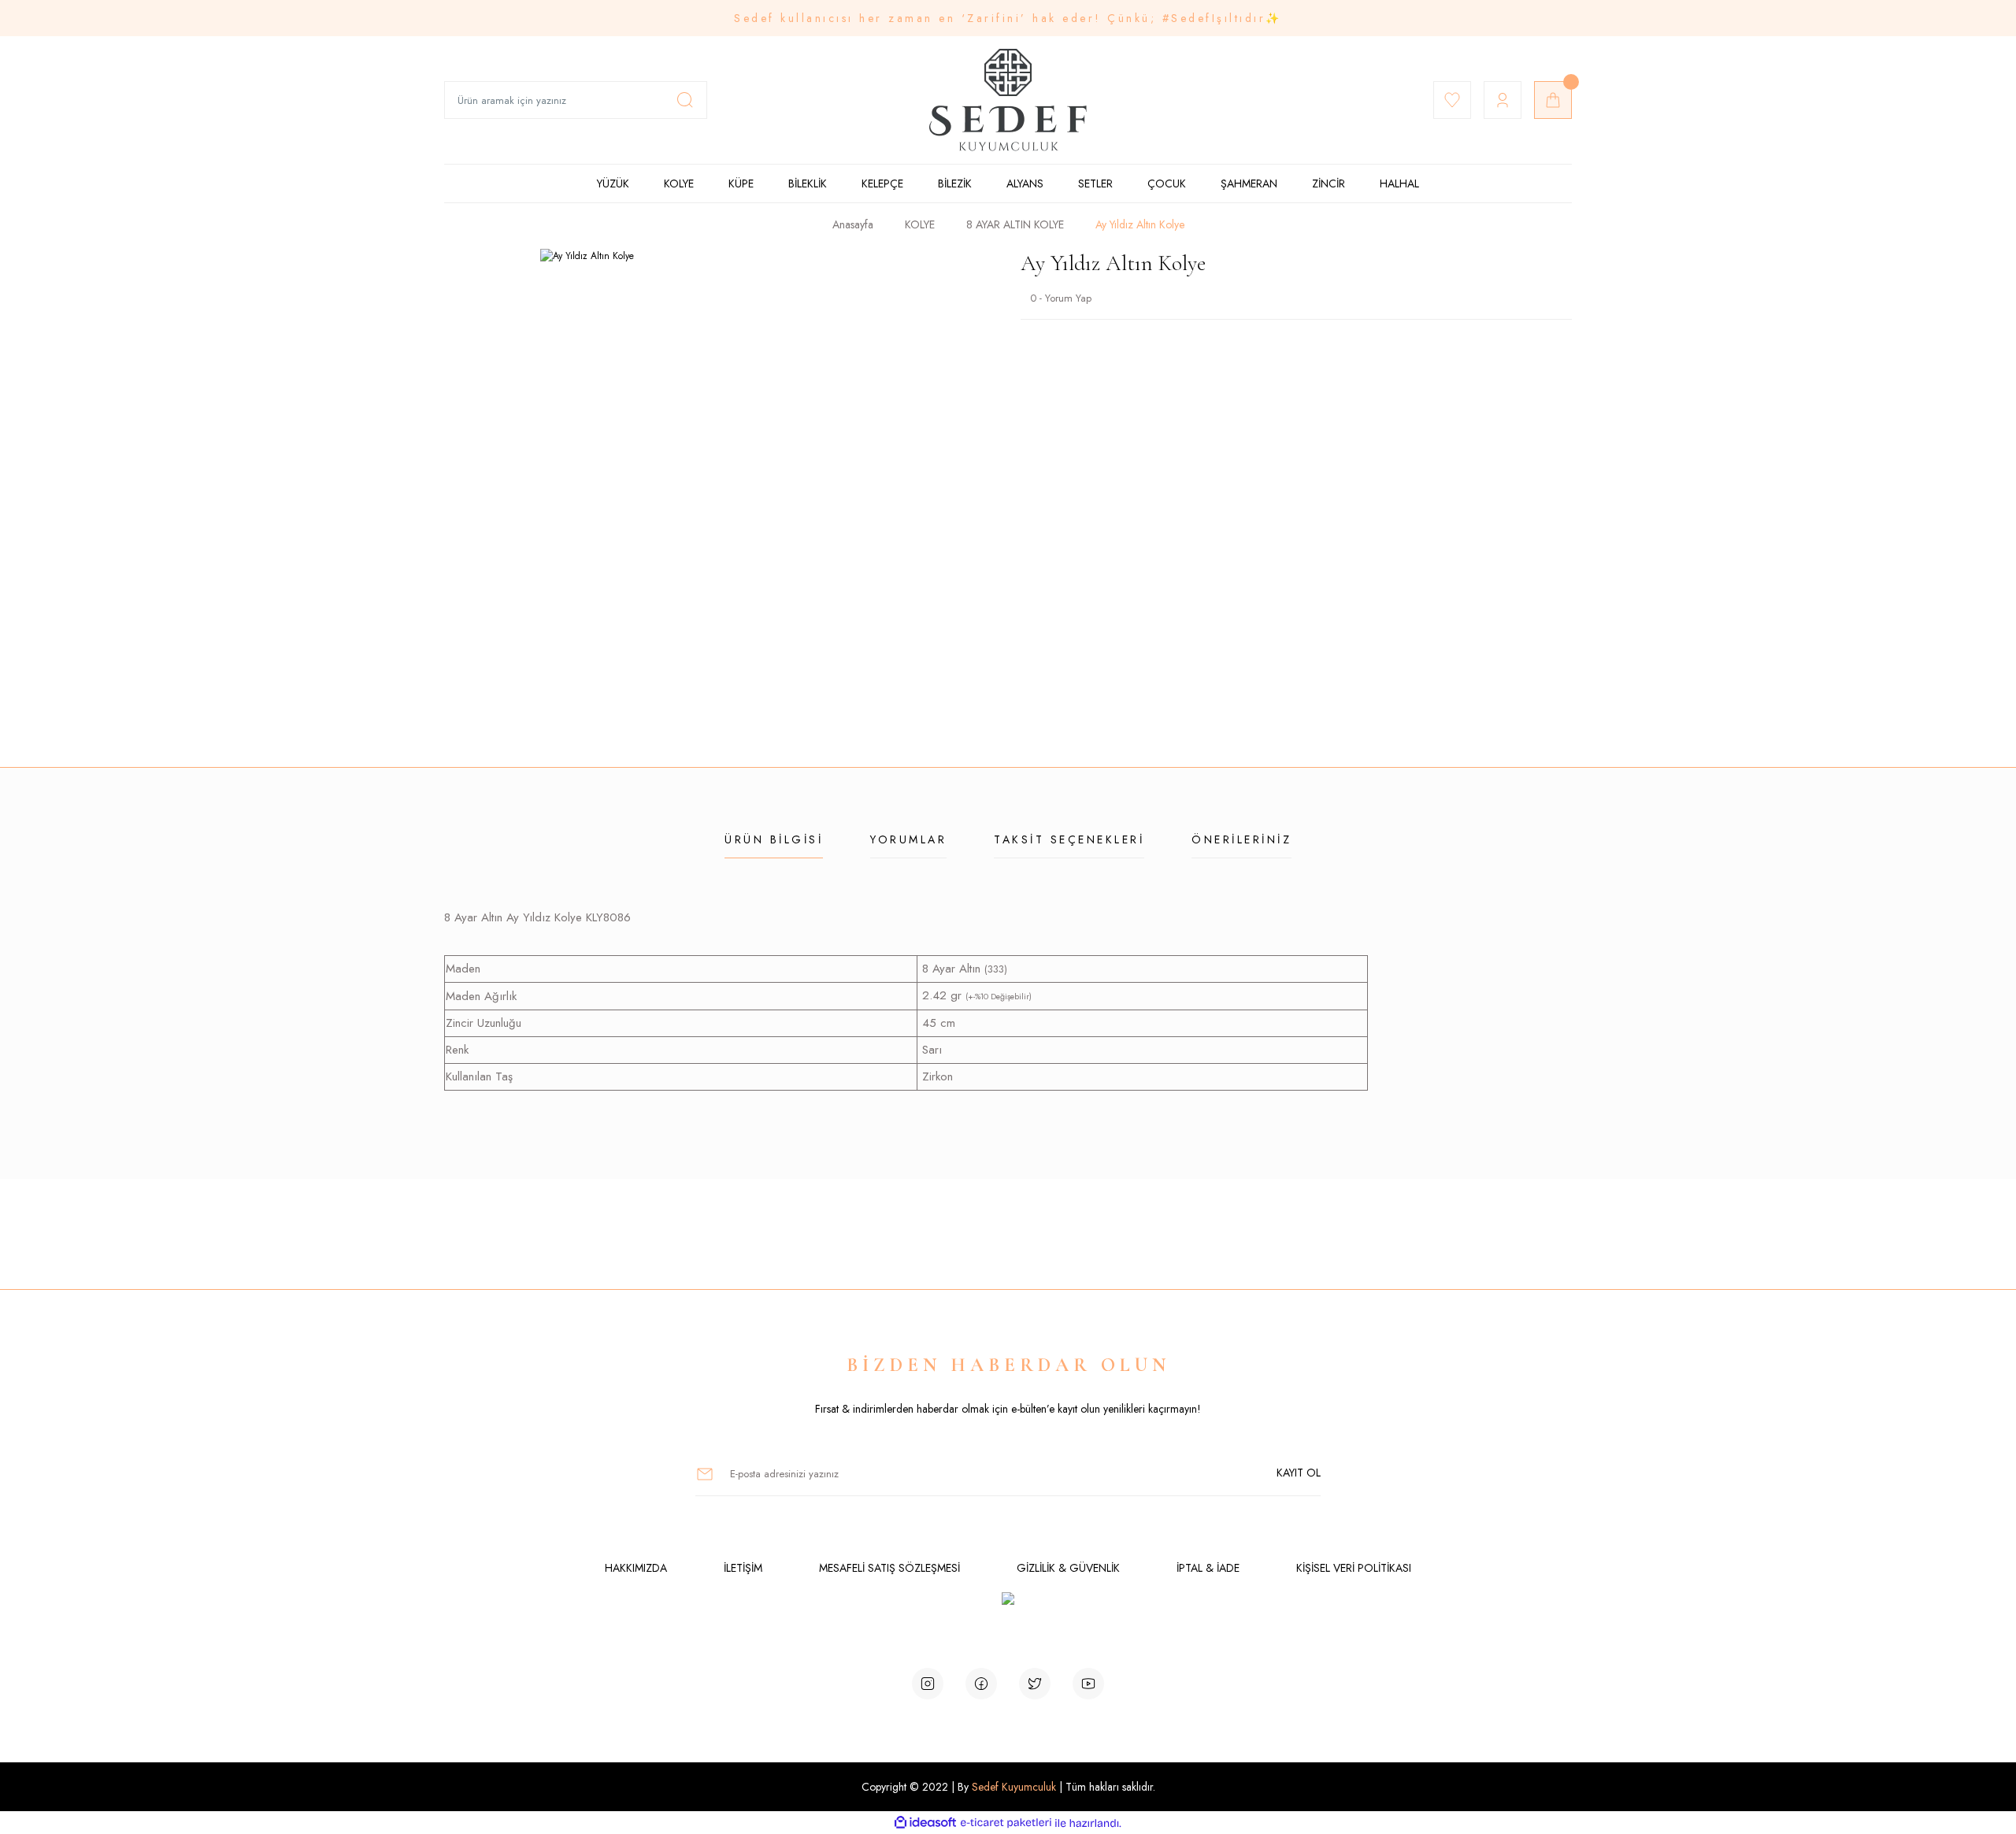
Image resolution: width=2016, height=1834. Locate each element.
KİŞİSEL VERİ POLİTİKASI (1354, 1568)
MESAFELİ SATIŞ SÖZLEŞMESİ (889, 1568)
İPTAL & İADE (1208, 1568)
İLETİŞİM (743, 1568)
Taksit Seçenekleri (1069, 839)
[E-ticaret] (1006, 1823)
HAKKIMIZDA (636, 1568)
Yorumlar (908, 839)
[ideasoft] (925, 1823)
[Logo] (1008, 100)
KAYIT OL (1299, 1473)
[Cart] (1553, 100)
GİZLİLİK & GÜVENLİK (1068, 1568)
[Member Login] (1503, 100)
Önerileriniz (1241, 839)
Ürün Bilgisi (774, 839)
